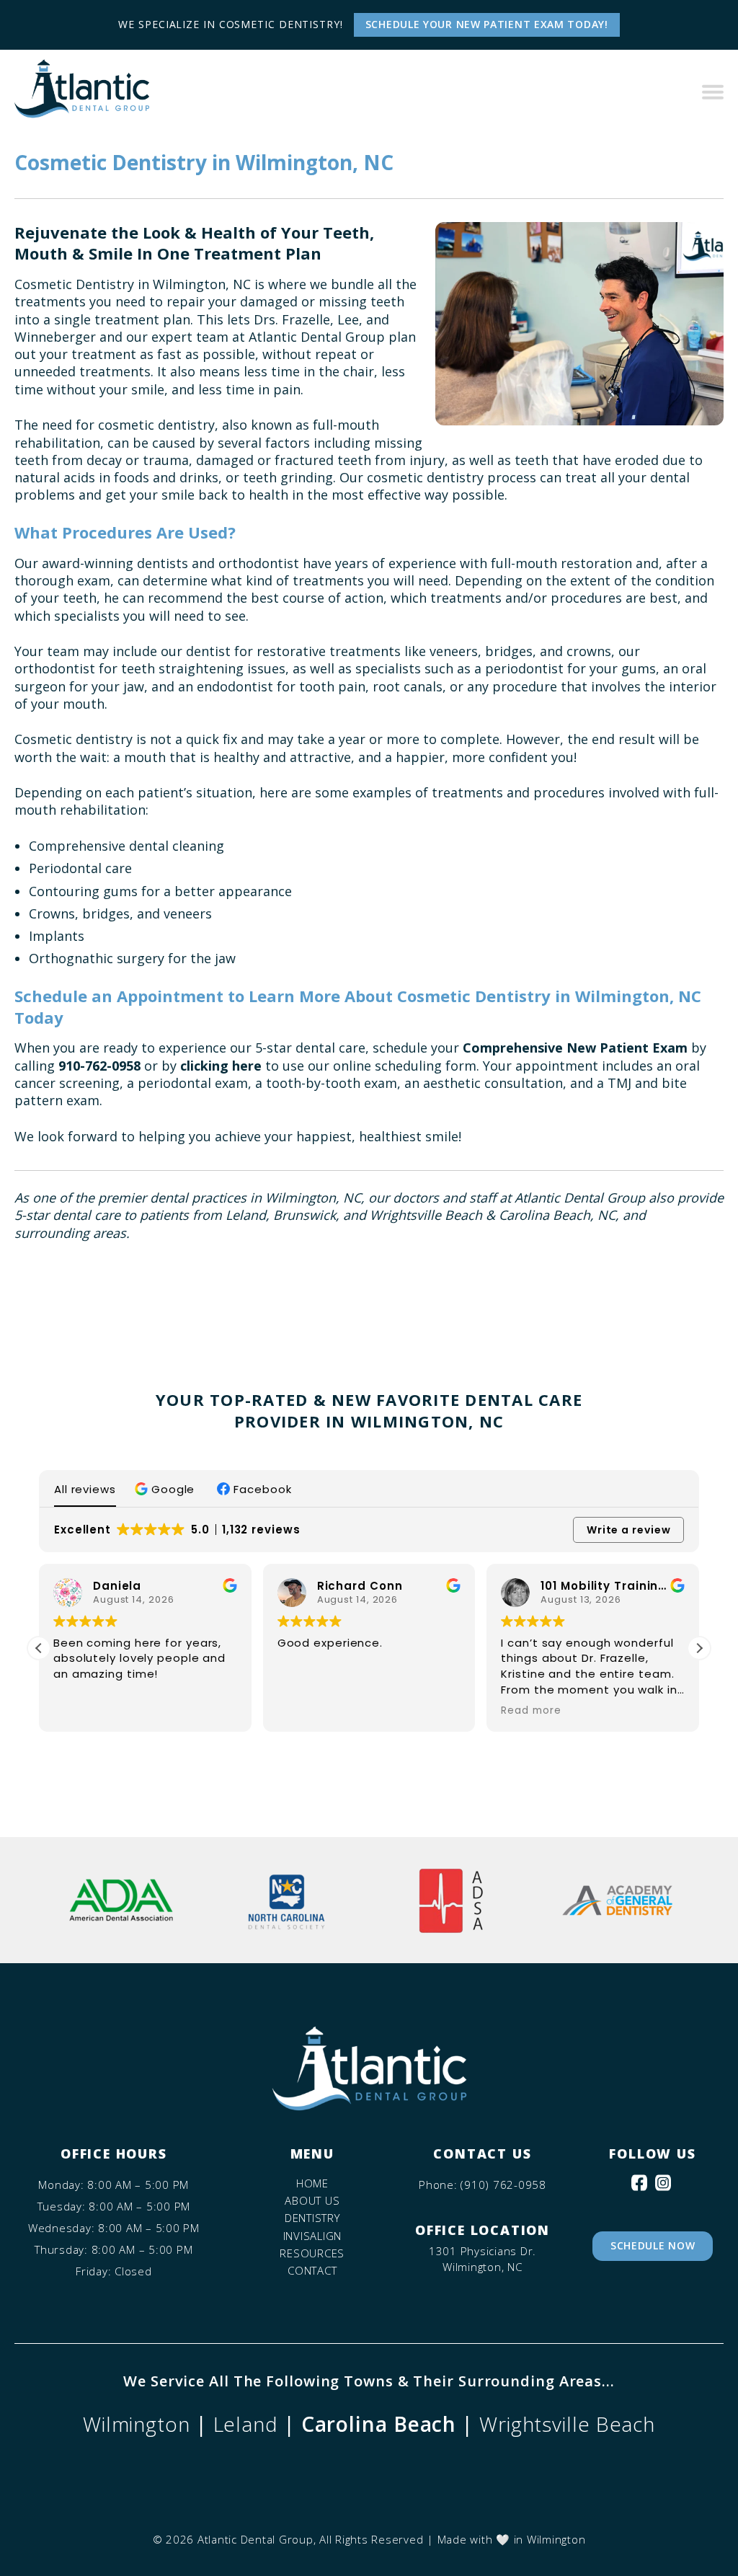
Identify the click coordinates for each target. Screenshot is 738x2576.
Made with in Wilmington (512, 2539)
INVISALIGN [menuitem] (313, 2236)
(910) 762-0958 (503, 2185)
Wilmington (137, 2424)
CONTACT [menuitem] (312, 2271)
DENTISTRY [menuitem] (312, 2218)
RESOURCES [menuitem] (312, 2253)
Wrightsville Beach (567, 2424)
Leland (246, 2424)
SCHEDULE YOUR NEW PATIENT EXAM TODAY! (487, 24)
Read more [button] (531, 1711)
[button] (166, 1489)
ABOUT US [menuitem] (312, 2201)
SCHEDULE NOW (653, 2245)
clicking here (221, 1066)
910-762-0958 (99, 1066)
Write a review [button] (629, 1530)
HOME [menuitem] (312, 2183)
